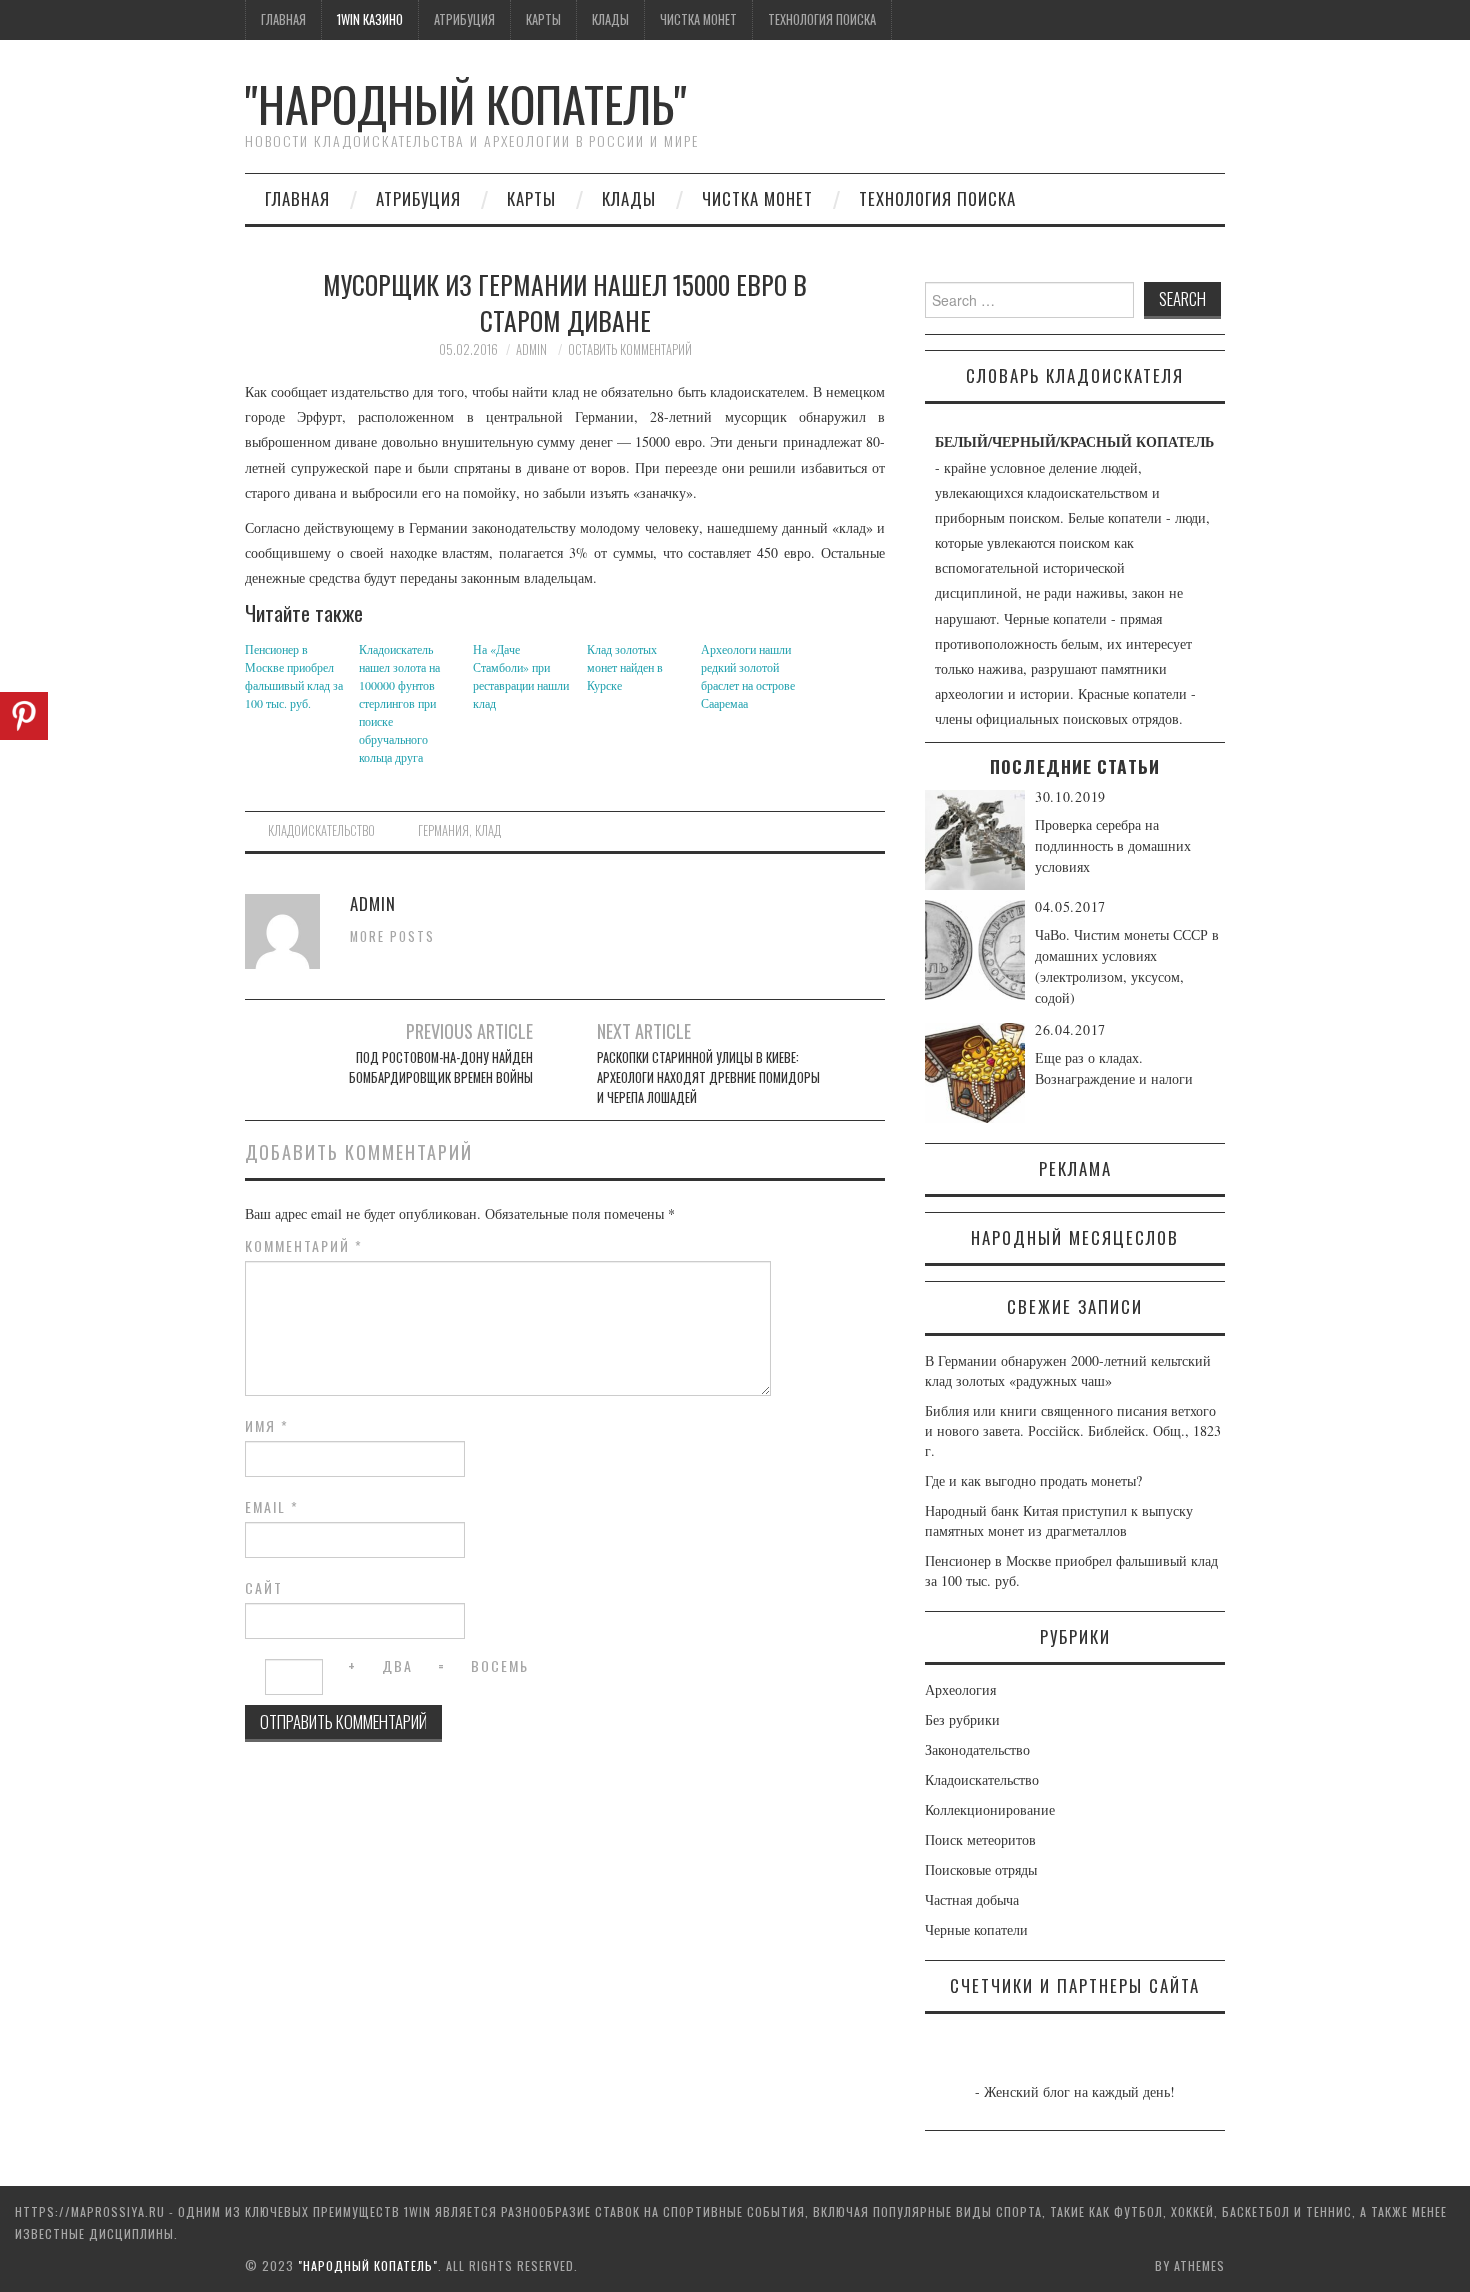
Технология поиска (822, 19)
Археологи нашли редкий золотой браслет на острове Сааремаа (748, 676)
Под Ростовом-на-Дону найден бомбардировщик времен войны (441, 1067)
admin (531, 349)
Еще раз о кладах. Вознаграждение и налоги (1114, 1068)
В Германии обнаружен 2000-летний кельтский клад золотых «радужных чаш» (1068, 1370)
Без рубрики (962, 1719)
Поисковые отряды (981, 1869)
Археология (960, 1689)
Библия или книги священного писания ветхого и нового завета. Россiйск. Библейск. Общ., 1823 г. (1073, 1430)
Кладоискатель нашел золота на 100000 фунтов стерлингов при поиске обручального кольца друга (399, 703)
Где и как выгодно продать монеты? (1033, 1480)
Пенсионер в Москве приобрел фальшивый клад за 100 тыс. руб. (294, 676)
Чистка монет (698, 19)
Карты (543, 19)
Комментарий (304, 1246)
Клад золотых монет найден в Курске (625, 667)
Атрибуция (464, 19)
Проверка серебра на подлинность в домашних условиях (1113, 845)
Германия (443, 830)
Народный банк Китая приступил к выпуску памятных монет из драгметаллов (1059, 1520)
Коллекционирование (990, 1809)
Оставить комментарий (630, 349)
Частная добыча (972, 1899)
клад (488, 830)
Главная (283, 19)
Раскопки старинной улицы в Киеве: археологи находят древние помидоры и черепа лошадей (708, 1077)
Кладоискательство (321, 830)
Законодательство (977, 1749)
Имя (267, 1426)
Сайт (264, 1588)
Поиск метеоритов (980, 1839)
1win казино (370, 19)
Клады (610, 19)
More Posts (392, 936)
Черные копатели (976, 1929)
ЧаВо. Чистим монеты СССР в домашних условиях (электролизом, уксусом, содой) (1127, 966)
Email (272, 1507)
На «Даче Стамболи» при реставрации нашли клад (521, 676)
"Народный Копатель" (466, 103)
